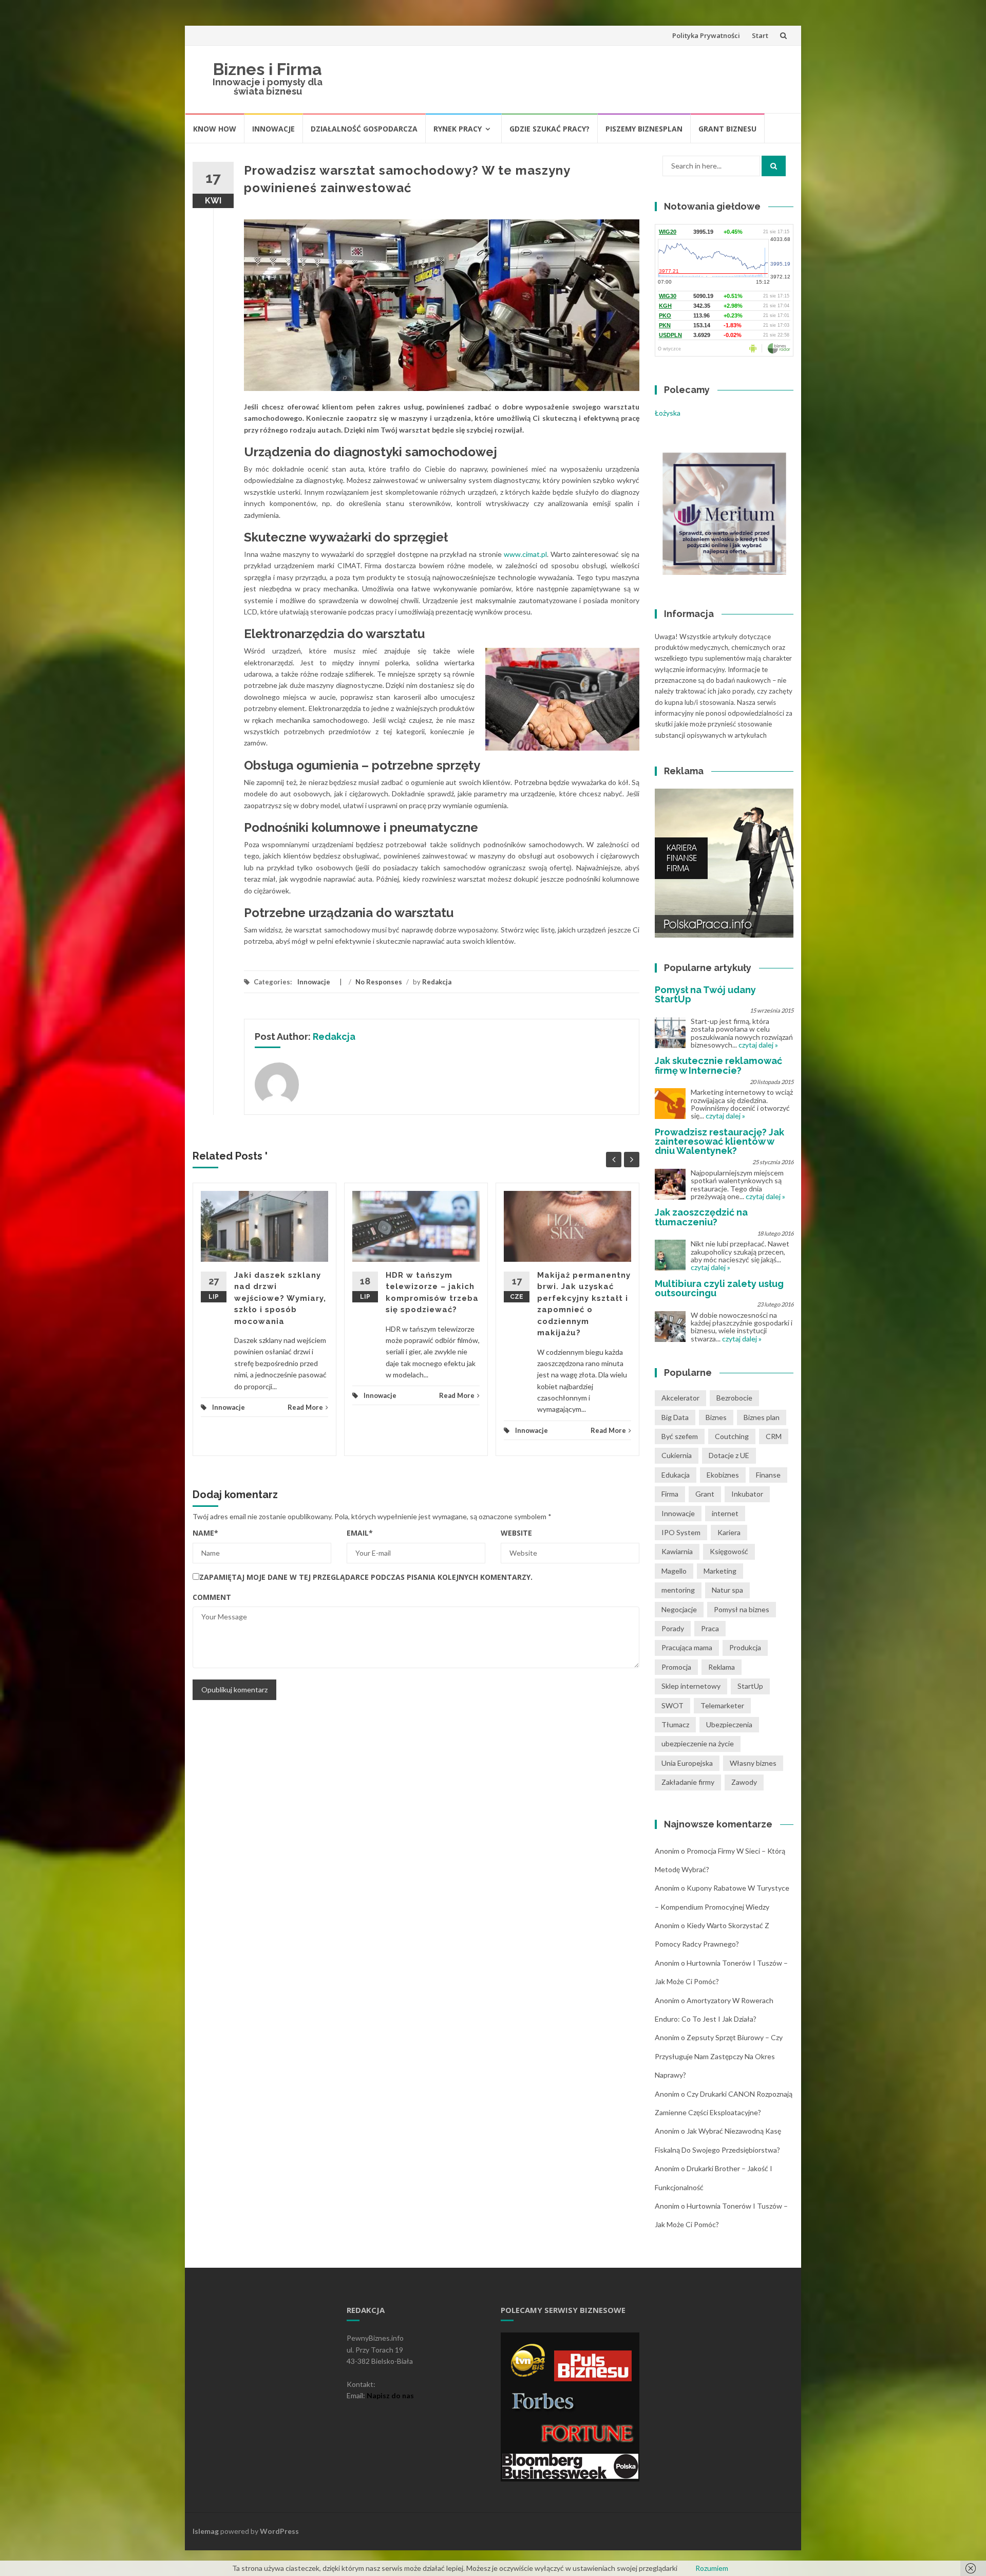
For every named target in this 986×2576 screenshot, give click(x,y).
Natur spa (727, 1590)
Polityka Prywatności (706, 35)
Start (760, 35)
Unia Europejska (687, 1763)
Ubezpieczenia (729, 1724)
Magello (674, 1571)
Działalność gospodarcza (364, 129)
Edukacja (676, 1475)
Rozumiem (712, 2568)
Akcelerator (680, 1398)
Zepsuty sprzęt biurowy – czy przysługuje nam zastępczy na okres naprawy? (719, 2056)
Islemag (206, 2531)
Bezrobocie (734, 1398)
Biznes (716, 1417)
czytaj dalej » (758, 1045)
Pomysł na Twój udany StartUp (705, 994)
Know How (215, 129)
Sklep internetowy (691, 1686)
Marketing (720, 1571)
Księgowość (729, 1551)
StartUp (750, 1686)
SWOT (672, 1705)
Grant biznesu (727, 129)
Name (205, 1533)
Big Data (675, 1417)
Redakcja (437, 982)
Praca (710, 1628)
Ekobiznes (723, 1475)
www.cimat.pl (525, 554)
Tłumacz (675, 1724)
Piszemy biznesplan (644, 129)
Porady (673, 1628)
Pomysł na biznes (742, 1609)
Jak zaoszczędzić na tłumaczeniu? (701, 1217)
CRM (774, 1436)
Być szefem (680, 1436)
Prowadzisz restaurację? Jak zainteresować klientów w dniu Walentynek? (719, 1141)
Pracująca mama (687, 1647)
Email (360, 1533)
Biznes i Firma (268, 69)
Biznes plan (762, 1417)
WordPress (279, 2531)
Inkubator (747, 1494)
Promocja (676, 1667)
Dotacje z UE (729, 1455)
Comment (212, 1597)
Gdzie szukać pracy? (549, 129)
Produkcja (745, 1647)
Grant (705, 1494)
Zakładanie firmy (688, 1782)
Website (516, 1533)
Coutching (732, 1436)
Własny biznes (753, 1763)
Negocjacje (679, 1609)
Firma (670, 1494)
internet (725, 1513)
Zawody (744, 1782)
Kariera (729, 1532)
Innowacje (273, 129)
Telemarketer (722, 1705)
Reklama (722, 1667)
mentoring (678, 1590)
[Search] (774, 166)
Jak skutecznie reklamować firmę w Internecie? (718, 1065)
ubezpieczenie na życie (698, 1743)
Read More (305, 1407)
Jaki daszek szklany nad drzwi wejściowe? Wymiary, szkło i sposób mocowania (280, 1298)
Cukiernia (677, 1455)
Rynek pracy (458, 129)
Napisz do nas (390, 2395)
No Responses (379, 982)
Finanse (768, 1475)
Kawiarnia (677, 1551)
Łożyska (668, 413)
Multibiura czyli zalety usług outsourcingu (719, 1288)
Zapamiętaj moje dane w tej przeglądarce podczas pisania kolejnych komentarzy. (366, 1577)
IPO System (681, 1532)
